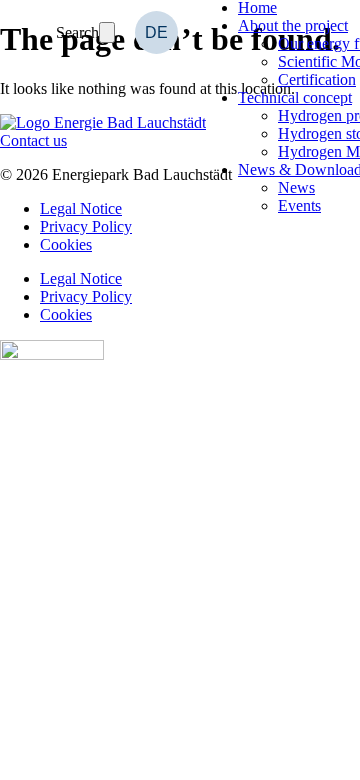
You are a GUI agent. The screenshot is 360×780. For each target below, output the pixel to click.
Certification (317, 79)
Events (299, 205)
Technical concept (295, 97)
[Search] (107, 32)
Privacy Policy (86, 296)
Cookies (66, 244)
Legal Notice (81, 278)
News (296, 187)
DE (157, 32)
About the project (293, 25)
